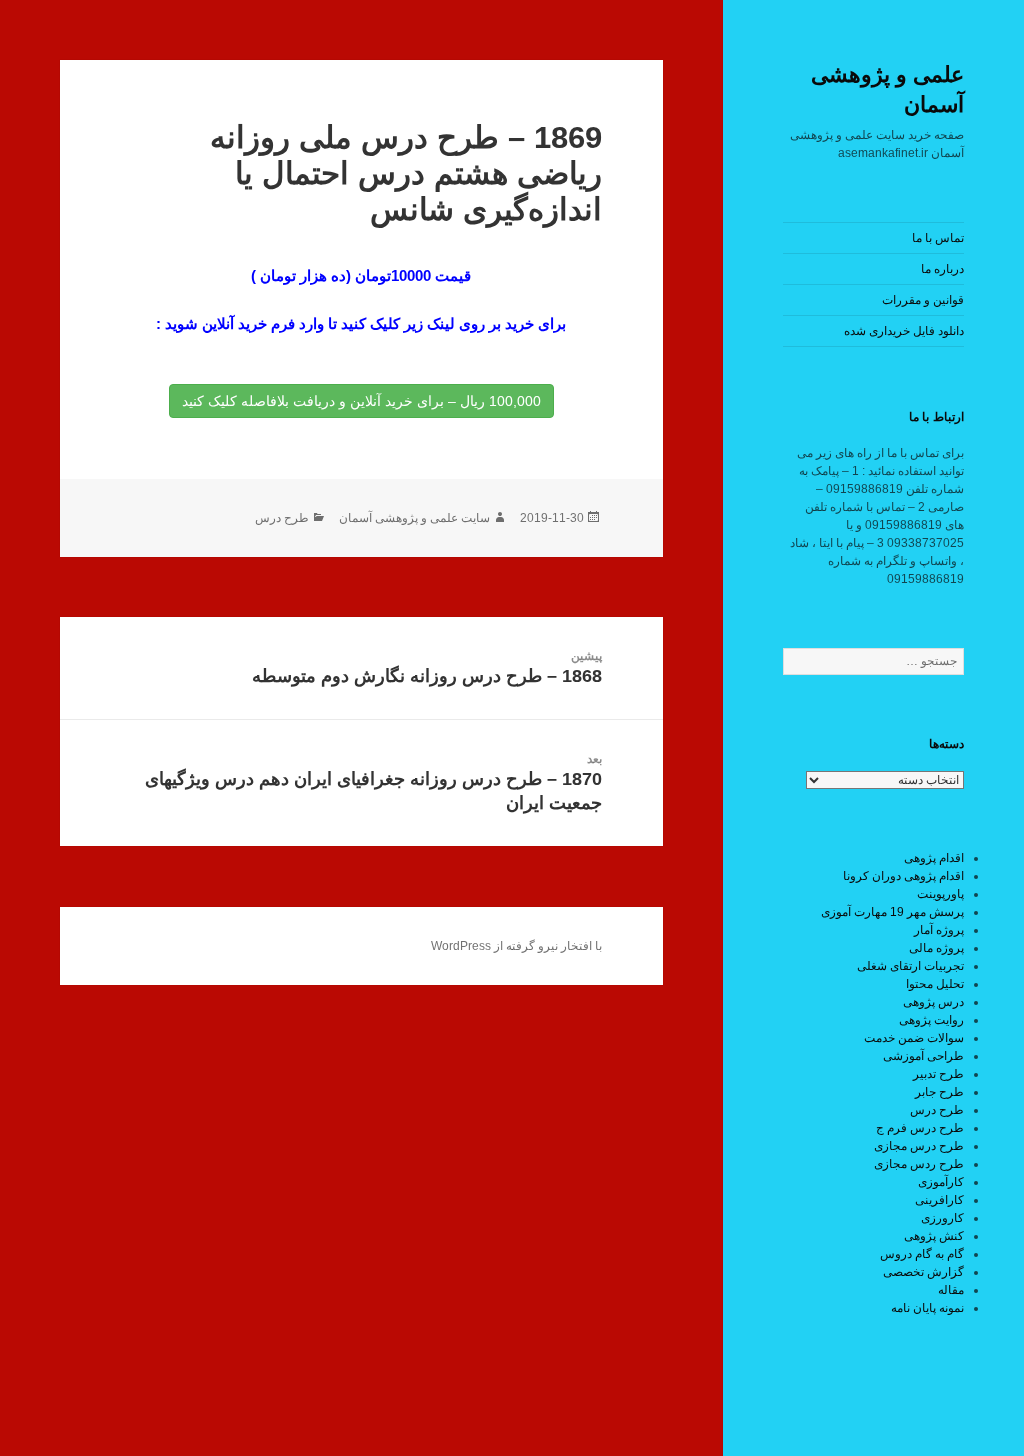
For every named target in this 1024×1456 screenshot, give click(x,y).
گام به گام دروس (922, 1254)
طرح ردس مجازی (919, 1164)
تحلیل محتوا (935, 984)
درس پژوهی (933, 1002)
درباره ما (942, 269)
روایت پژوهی (931, 1020)
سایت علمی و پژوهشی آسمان (414, 518)
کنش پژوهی (934, 1236)
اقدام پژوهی (934, 858)
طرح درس (937, 1110)
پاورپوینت (940, 894)
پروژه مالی (936, 948)
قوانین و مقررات (923, 300)
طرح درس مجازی (919, 1146)
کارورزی (942, 1218)
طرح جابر (939, 1092)
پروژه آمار (939, 930)
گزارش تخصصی (923, 1272)
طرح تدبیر (938, 1074)
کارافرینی (939, 1200)
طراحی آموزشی (923, 1056)
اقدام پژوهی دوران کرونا (903, 876)
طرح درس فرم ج (920, 1128)
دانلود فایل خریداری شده (904, 331)
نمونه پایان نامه (927, 1308)
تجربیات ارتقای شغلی (910, 966)
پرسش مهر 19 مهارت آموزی (892, 912)
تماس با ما (938, 238)
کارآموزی (941, 1182)
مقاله (951, 1290)
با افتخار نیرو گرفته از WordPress (516, 946)
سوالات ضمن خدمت (914, 1038)
